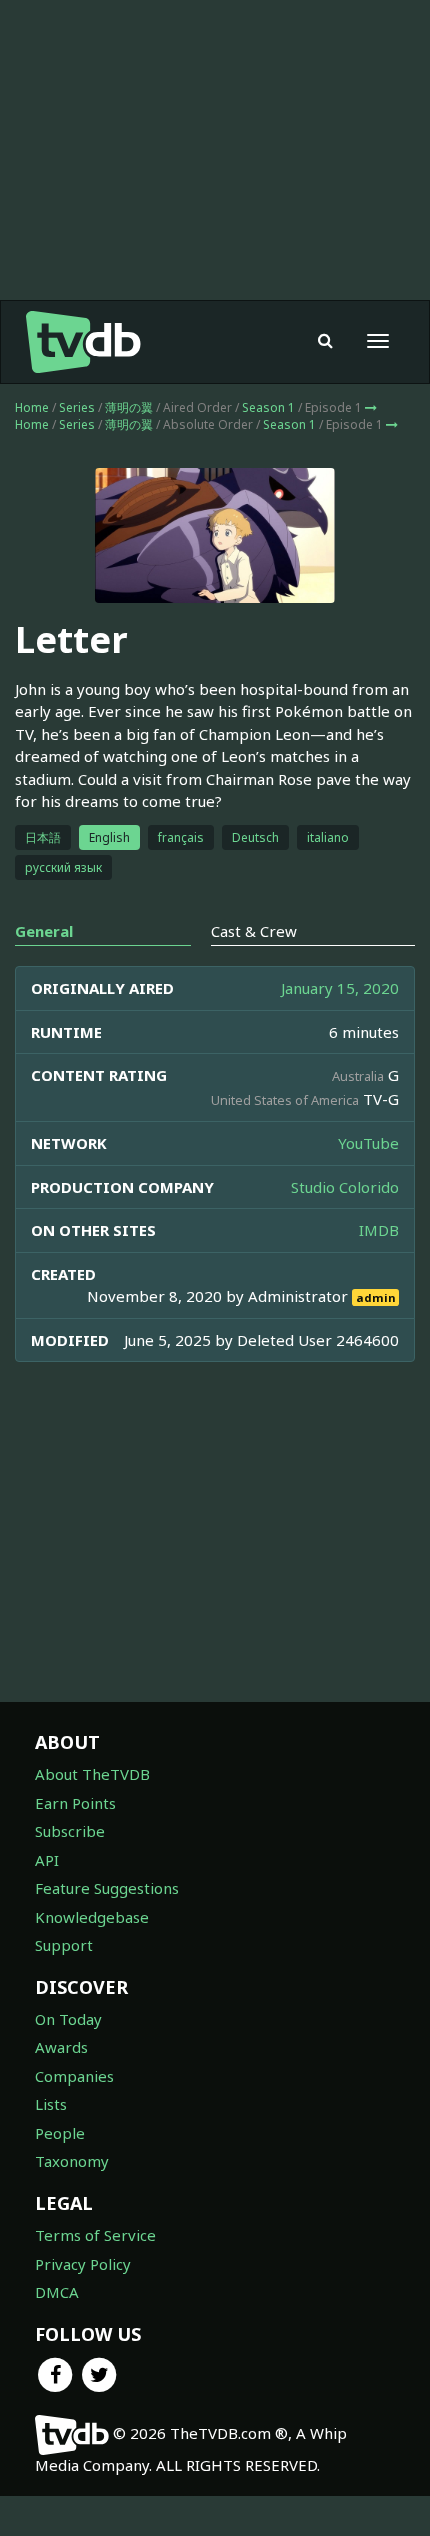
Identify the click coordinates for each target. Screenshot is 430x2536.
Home (32, 407)
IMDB (379, 1230)
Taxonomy (72, 2161)
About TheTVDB (92, 1774)
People (60, 2133)
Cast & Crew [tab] (254, 931)
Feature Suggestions (107, 1888)
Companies (74, 2076)
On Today (68, 2019)
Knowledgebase (92, 1917)
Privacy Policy (83, 2264)
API (47, 1860)
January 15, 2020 (340, 988)
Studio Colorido (345, 1187)
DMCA (57, 2292)
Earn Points (75, 1803)
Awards (61, 2047)
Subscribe (70, 1831)
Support (64, 1945)
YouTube (368, 1143)
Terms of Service (95, 2235)
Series (77, 407)
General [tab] (44, 931)
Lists (51, 2104)
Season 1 (268, 407)
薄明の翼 (129, 407)
